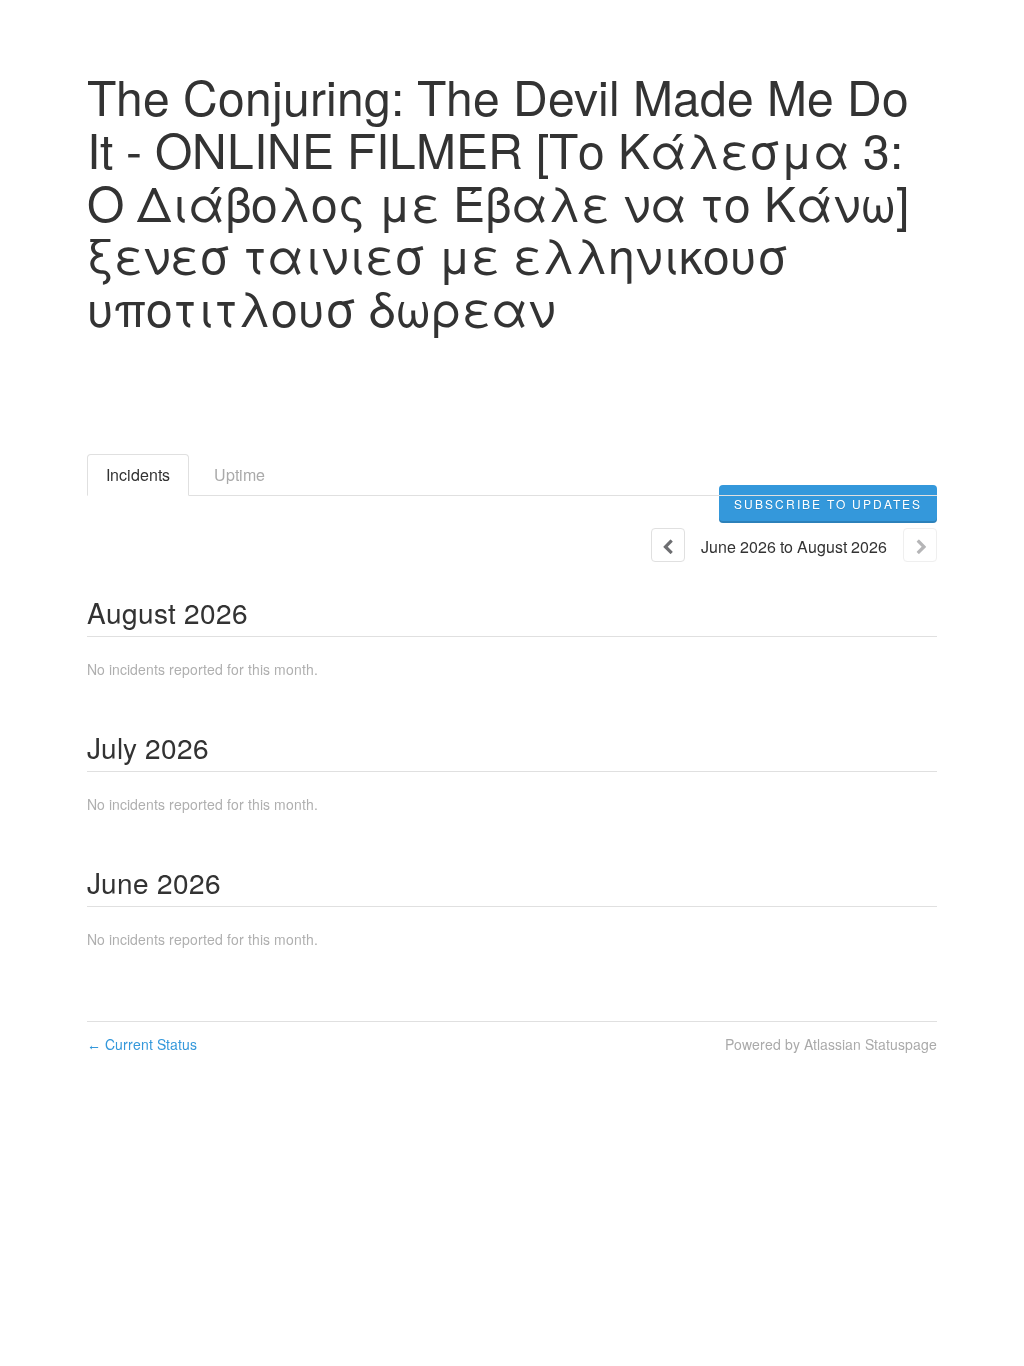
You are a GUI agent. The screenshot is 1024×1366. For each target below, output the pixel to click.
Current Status (142, 1044)
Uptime (239, 474)
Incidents (138, 474)
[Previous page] (668, 545)
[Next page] (920, 545)
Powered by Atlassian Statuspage (831, 1044)
